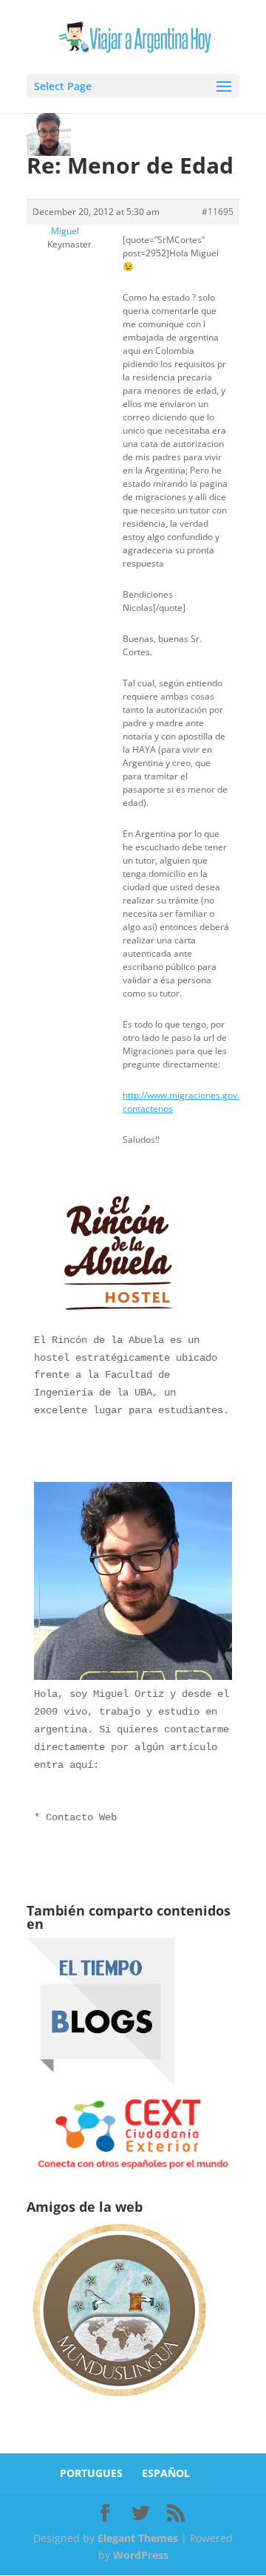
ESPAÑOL (166, 2473)
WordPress (141, 2555)
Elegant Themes (138, 2538)
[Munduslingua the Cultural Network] (119, 2401)
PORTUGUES (91, 2473)
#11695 (218, 212)
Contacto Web (81, 1817)
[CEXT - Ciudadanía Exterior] (133, 2169)
